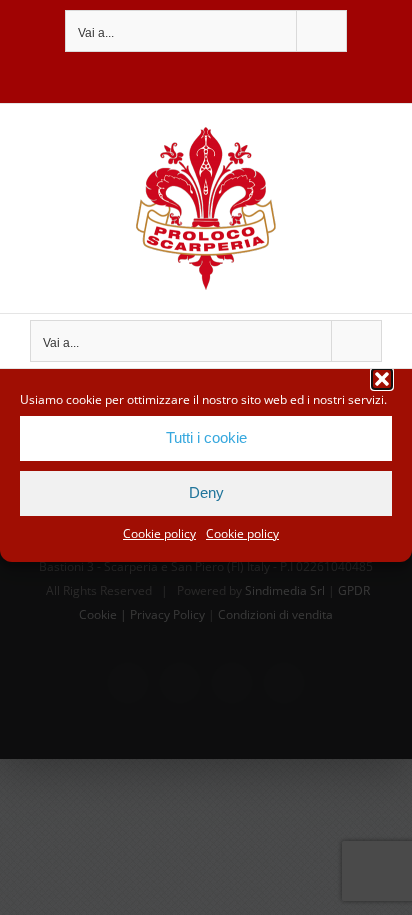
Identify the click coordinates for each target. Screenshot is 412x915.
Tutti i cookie (206, 437)
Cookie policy (159, 533)
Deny (206, 492)
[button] (382, 379)
